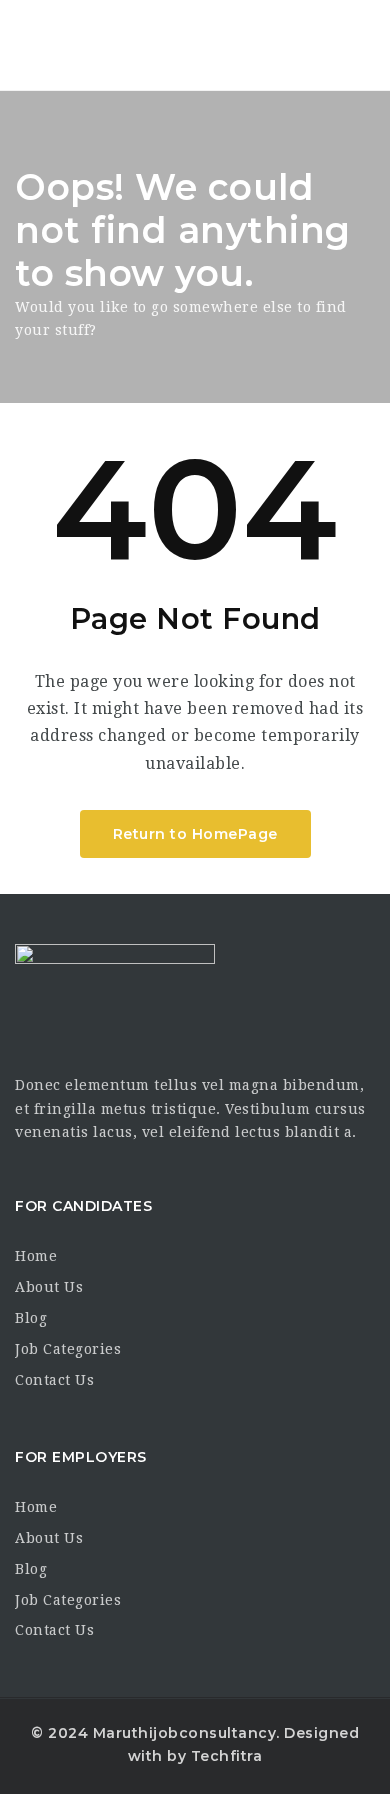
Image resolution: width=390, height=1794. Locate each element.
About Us (49, 1287)
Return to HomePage (195, 834)
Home (36, 1256)
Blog (31, 1318)
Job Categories (68, 1349)
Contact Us (54, 1380)
